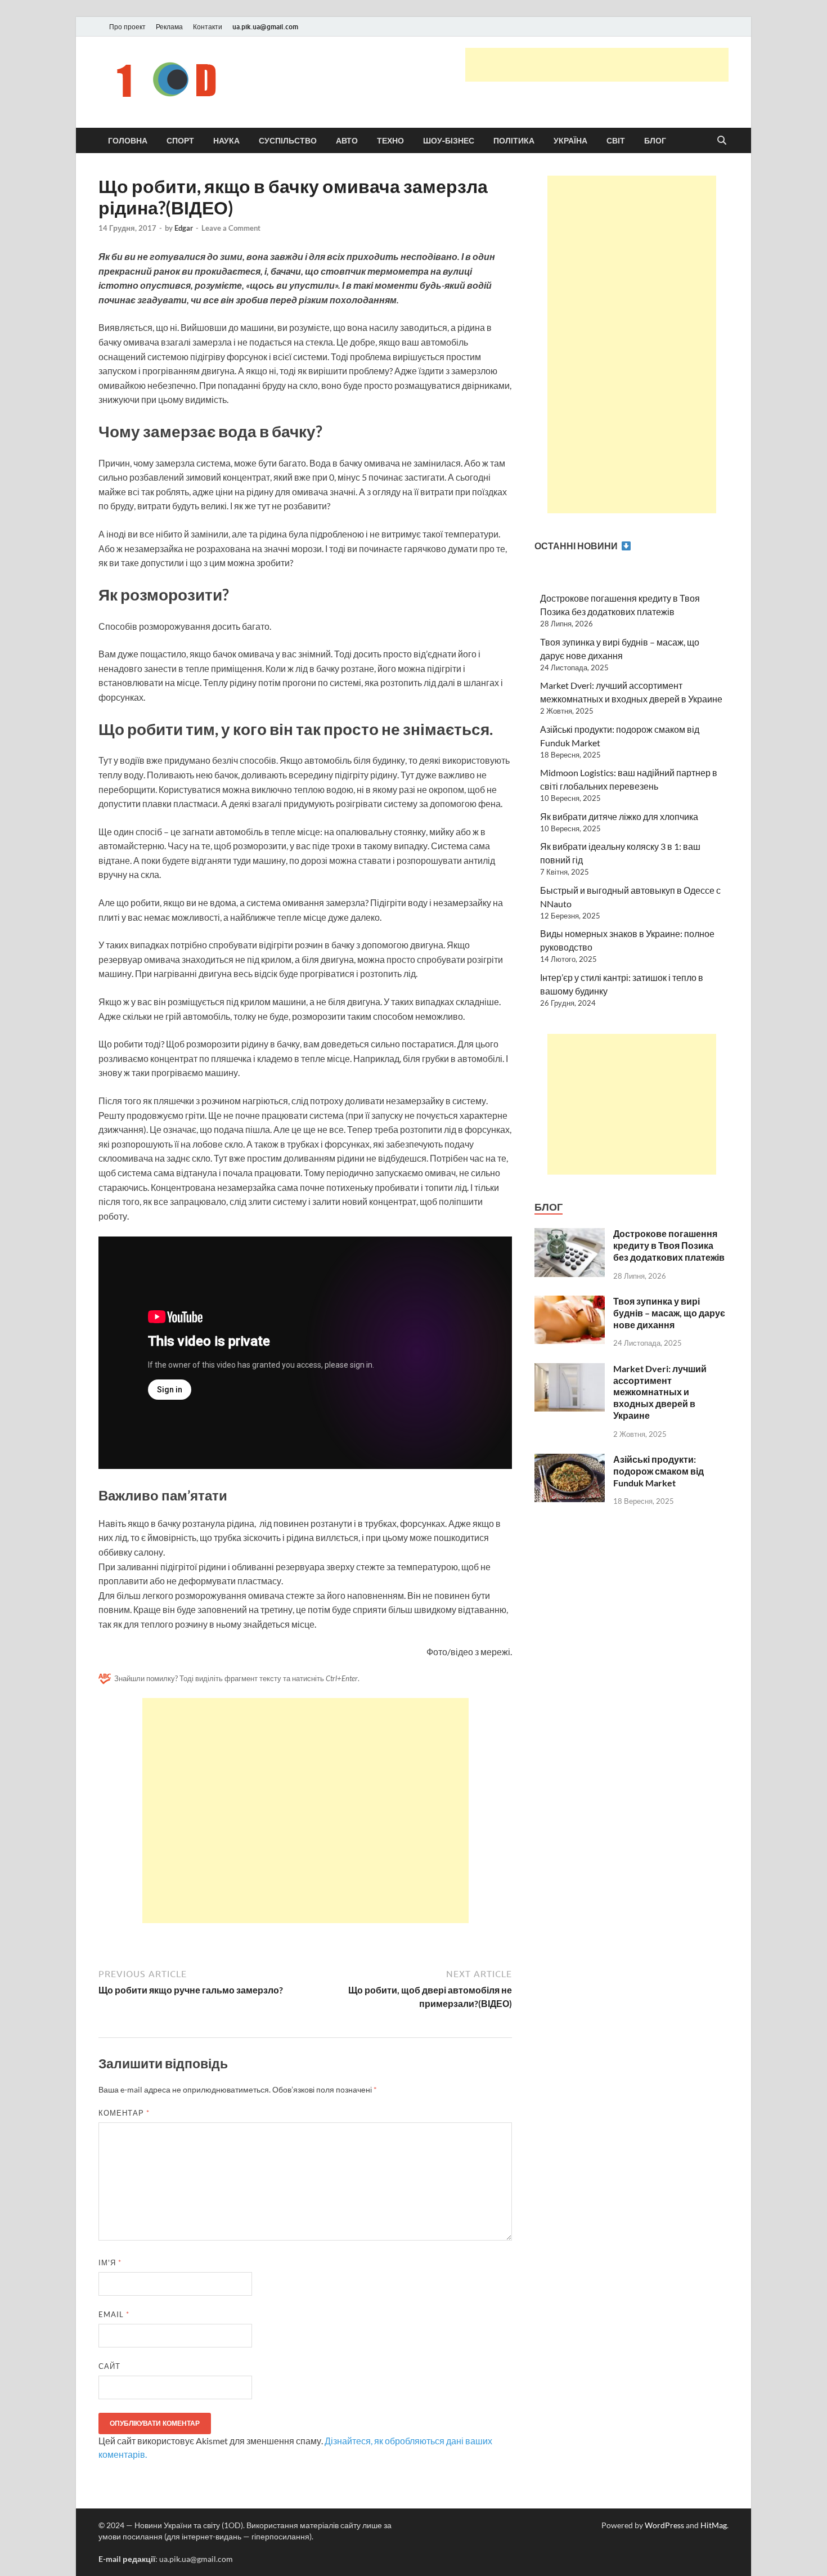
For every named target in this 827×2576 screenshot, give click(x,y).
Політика (514, 141)
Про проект (127, 27)
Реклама (169, 27)
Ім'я (110, 2263)
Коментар (124, 2113)
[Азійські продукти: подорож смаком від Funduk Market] (570, 1460)
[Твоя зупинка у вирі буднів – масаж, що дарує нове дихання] (570, 1302)
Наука (226, 141)
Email (114, 2314)
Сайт (109, 2366)
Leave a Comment (231, 228)
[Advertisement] (597, 65)
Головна (128, 141)
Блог (655, 141)
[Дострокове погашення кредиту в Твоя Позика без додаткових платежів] (570, 1235)
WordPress (664, 2525)
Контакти (208, 27)
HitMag (714, 2525)
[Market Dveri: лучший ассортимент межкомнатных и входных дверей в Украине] (570, 1370)
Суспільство (288, 141)
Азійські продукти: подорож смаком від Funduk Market (659, 1471)
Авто (347, 141)
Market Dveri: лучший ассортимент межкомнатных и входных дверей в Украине (660, 1392)
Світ (616, 141)
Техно (390, 141)
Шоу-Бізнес (449, 141)
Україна (570, 141)
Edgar (184, 228)
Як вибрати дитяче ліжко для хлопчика (619, 816)
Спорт (180, 141)
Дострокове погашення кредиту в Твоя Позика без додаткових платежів (669, 1245)
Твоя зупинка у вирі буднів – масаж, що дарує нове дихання (669, 1313)
